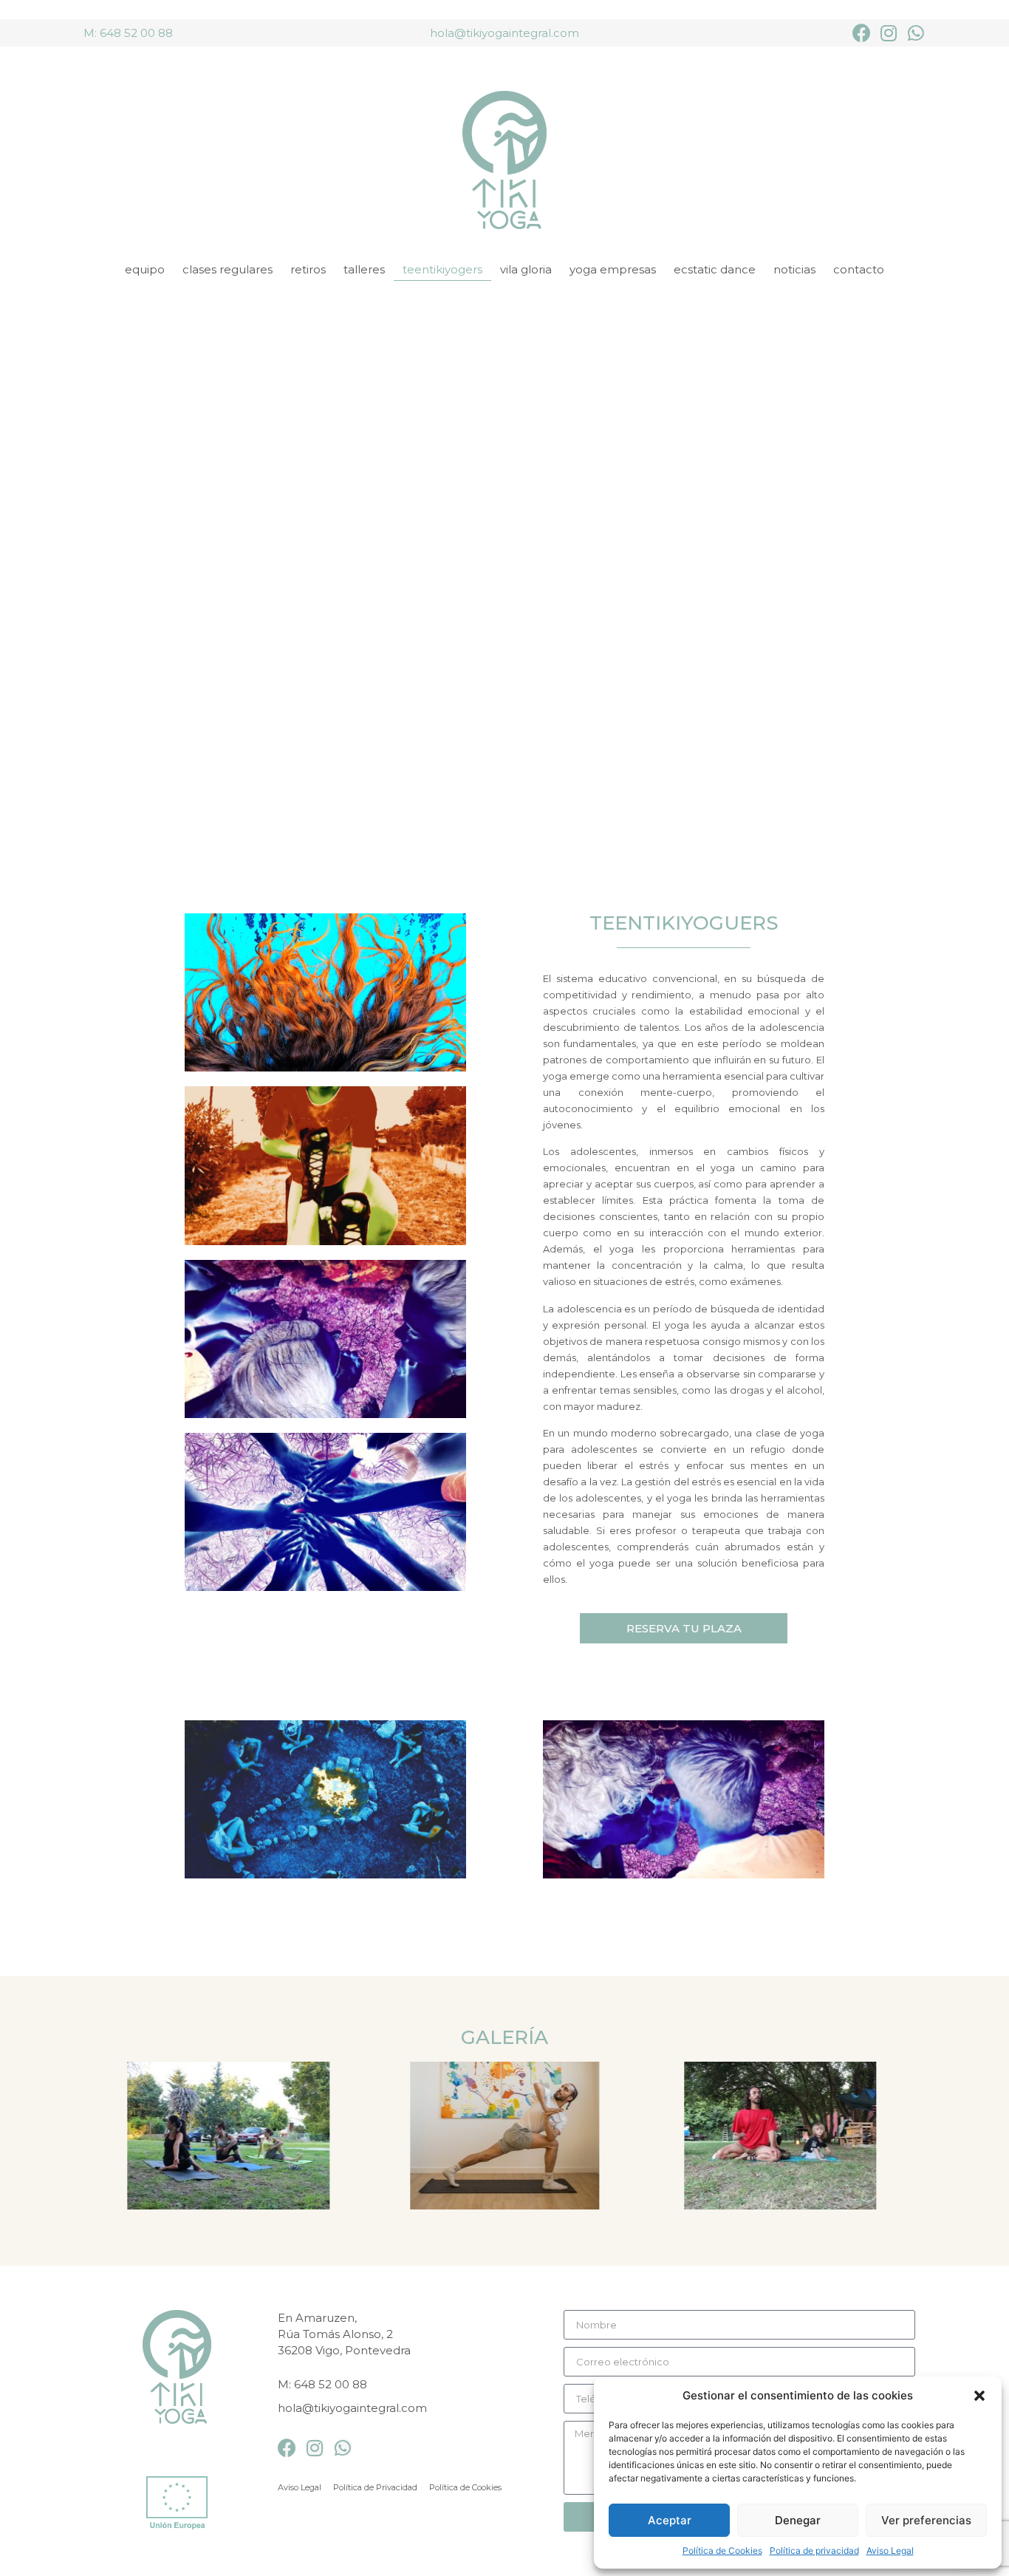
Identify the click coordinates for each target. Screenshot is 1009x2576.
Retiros (308, 269)
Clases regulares (228, 269)
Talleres (364, 269)
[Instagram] (889, 33)
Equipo (145, 269)
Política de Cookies (722, 2551)
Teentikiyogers (442, 269)
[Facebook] (862, 33)
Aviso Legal (890, 2551)
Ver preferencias (926, 2520)
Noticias (794, 269)
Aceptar (670, 2520)
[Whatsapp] (916, 33)
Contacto (859, 269)
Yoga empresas (613, 269)
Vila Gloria (526, 269)
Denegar (798, 2520)
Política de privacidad (814, 2551)
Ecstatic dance (715, 269)
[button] (979, 2396)
